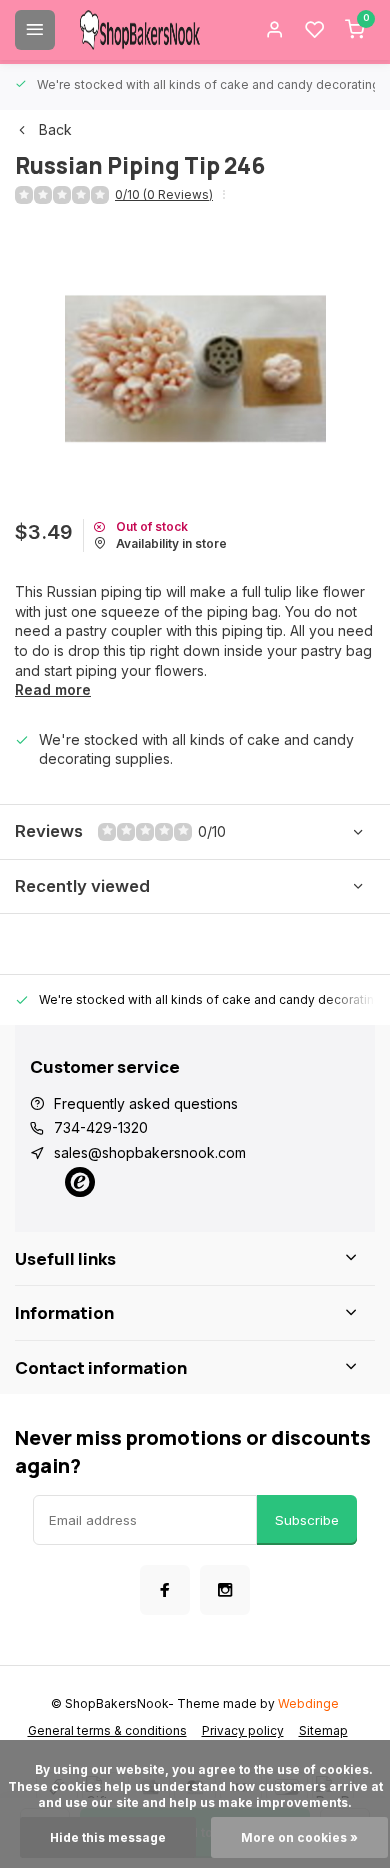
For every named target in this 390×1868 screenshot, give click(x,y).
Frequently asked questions (146, 1103)
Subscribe (307, 1520)
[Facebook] (165, 1590)
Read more (53, 689)
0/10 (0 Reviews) (164, 194)
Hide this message (108, 1837)
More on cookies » (299, 1837)
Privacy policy (243, 1730)
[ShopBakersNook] (140, 30)
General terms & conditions (107, 1730)
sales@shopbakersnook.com (150, 1152)
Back (55, 129)
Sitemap (323, 1730)
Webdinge (308, 1703)
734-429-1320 (101, 1127)
